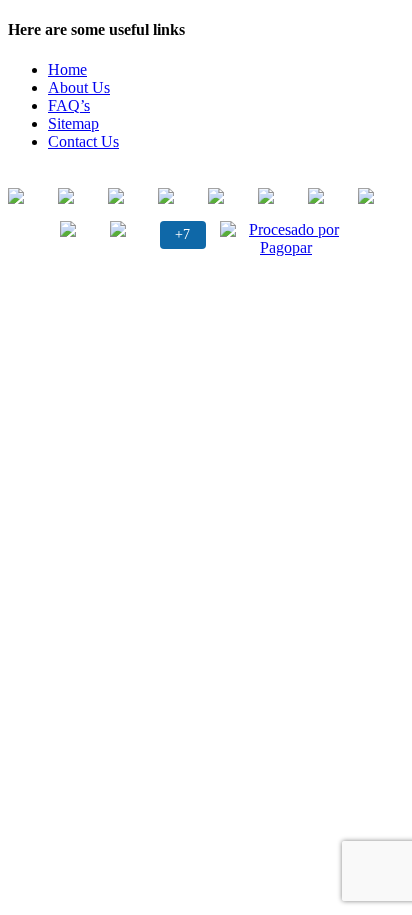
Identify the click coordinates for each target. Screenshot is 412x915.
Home (67, 69)
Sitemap (73, 123)
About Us (79, 87)
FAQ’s (69, 105)
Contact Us (83, 141)
